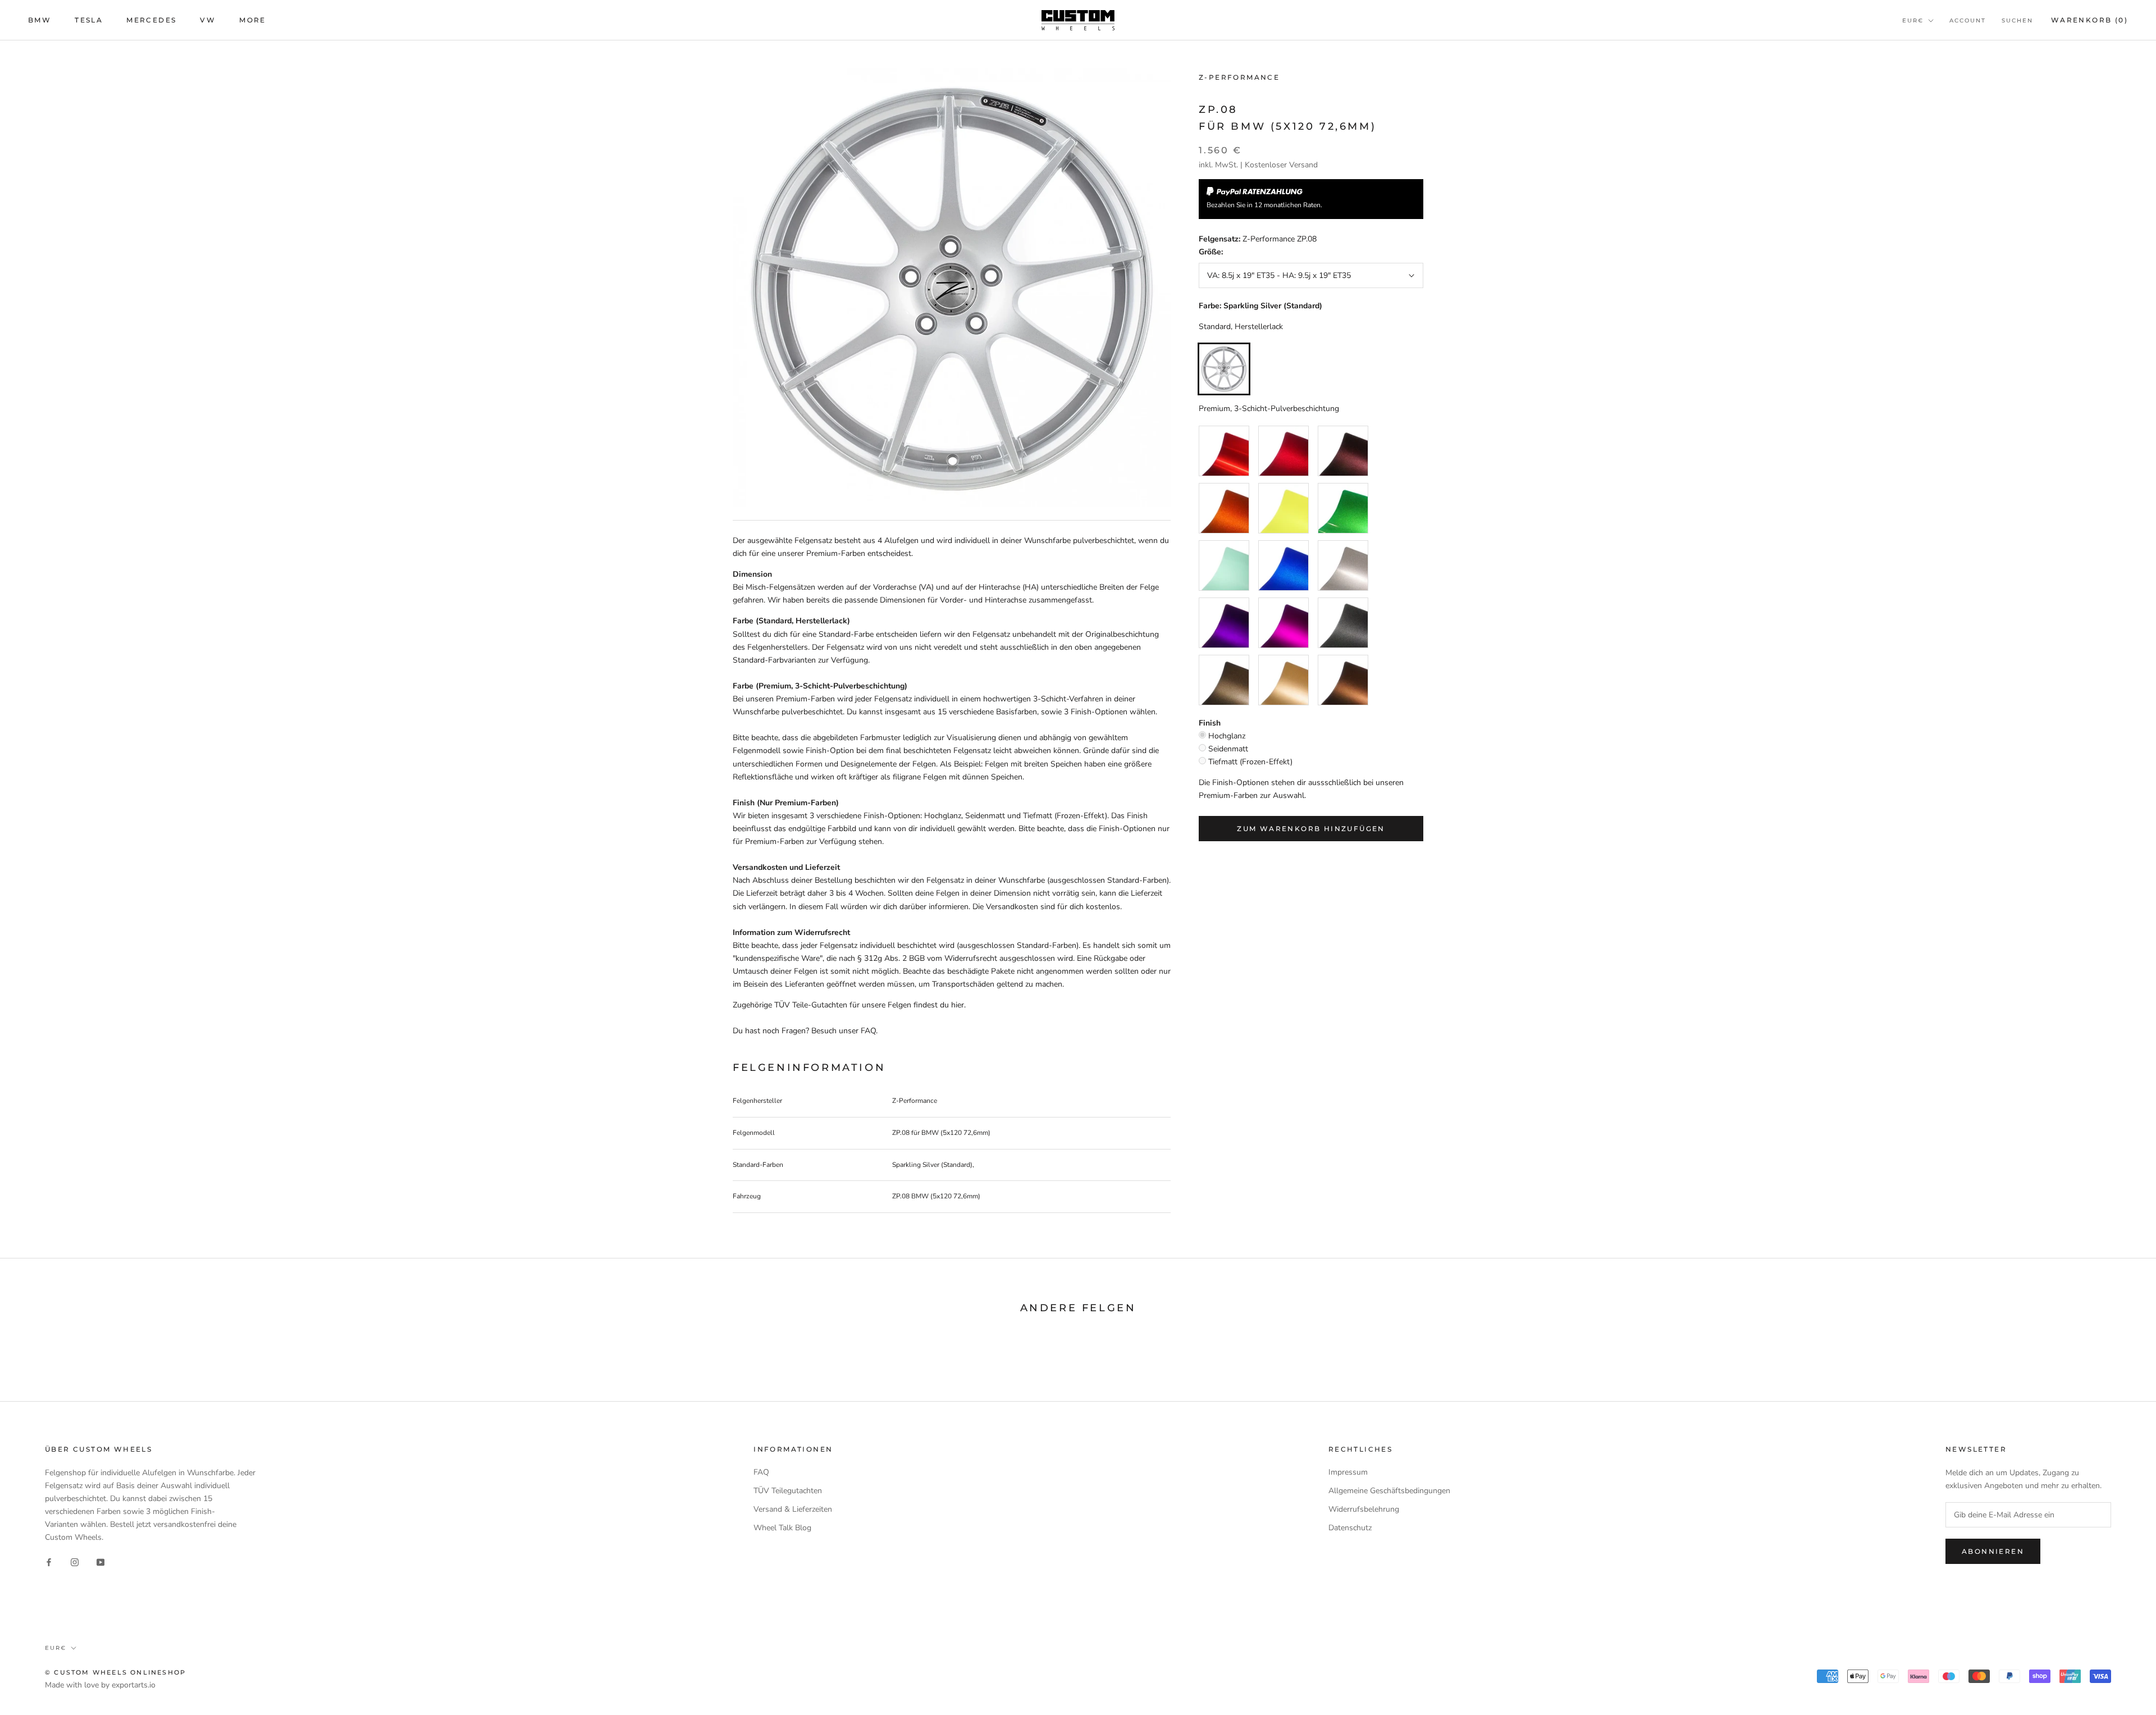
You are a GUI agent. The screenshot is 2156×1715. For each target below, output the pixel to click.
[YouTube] (101, 1561)
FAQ (761, 1472)
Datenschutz (1350, 1528)
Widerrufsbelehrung (1364, 1509)
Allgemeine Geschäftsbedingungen (1389, 1491)
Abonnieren (1993, 1551)
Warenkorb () (2089, 20)
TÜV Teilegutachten (788, 1491)
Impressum (1348, 1472)
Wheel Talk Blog (782, 1528)
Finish (1210, 723)
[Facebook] (49, 1561)
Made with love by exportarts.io (100, 1685)
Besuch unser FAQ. (844, 1031)
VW (208, 20)
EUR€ (1913, 20)
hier (958, 1005)
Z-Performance (1239, 77)
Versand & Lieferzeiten (793, 1509)
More (253, 20)
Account (1968, 20)
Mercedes (151, 20)
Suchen (2017, 20)
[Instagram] (75, 1561)
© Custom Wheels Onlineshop (115, 1672)
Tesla (89, 20)
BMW (40, 20)
